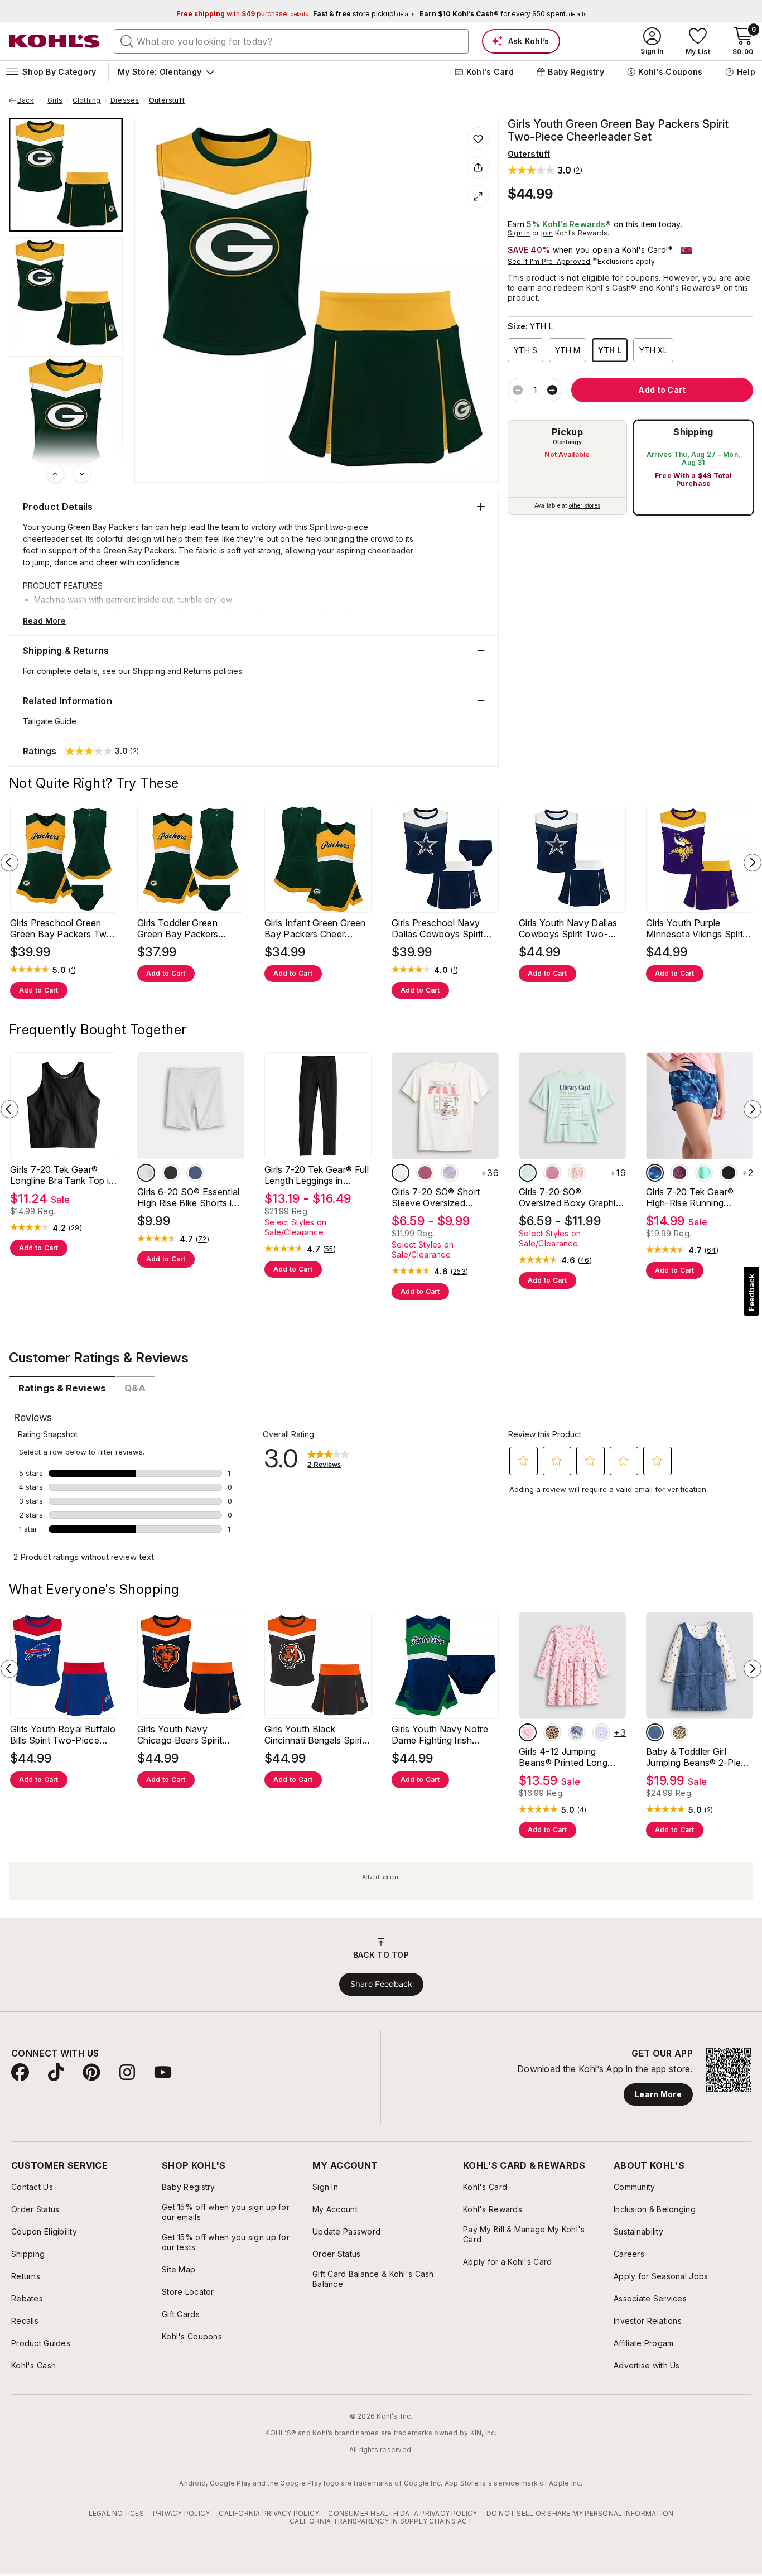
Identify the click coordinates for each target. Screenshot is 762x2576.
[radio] (567, 468)
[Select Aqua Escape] (704, 1173)
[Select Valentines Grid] (577, 1173)
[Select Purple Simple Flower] (601, 1732)
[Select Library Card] (528, 1173)
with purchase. (242, 14)
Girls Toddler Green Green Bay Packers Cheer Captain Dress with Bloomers (190, 928)
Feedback (751, 1292)
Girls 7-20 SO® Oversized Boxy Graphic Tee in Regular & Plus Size (570, 1197)
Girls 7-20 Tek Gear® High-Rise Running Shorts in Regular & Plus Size (696, 1197)
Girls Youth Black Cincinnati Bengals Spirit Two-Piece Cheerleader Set (315, 1735)
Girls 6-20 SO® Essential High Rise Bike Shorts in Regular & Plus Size (189, 1197)
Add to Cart (39, 990)
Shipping (693, 432)
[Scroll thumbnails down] (82, 474)
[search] (127, 41)
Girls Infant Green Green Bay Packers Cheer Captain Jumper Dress (315, 928)
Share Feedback (381, 1984)
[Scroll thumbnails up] (55, 474)
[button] (545, 170)
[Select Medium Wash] (655, 1732)
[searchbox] (291, 41)
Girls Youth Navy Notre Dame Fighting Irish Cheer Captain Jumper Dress (440, 1735)
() (73, 970)
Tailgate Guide (50, 721)
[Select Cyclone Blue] (195, 1173)
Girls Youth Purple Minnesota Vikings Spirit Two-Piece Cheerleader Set (696, 928)
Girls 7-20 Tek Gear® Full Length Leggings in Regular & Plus (317, 1175)
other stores (585, 505)
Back (30, 100)
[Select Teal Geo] (655, 1173)
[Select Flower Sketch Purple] (450, 1173)
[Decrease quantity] (518, 390)
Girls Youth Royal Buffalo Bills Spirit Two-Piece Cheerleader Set (63, 1735)
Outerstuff (167, 100)
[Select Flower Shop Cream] (401, 1173)
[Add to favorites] (478, 138)
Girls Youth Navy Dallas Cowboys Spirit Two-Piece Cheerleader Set (568, 928)
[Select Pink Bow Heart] (528, 1732)
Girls (55, 100)
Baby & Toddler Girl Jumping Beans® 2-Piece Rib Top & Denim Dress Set (699, 1757)
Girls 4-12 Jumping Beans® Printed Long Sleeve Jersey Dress (563, 1757)
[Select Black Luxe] (171, 1173)
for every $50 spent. (503, 14)
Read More (44, 621)
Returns (197, 671)
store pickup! (364, 14)
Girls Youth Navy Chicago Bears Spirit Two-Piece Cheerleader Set (187, 1735)
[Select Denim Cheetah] (679, 1732)
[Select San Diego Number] (552, 1173)
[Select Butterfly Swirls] (425, 1173)
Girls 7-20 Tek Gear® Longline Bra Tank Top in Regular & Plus (62, 1175)
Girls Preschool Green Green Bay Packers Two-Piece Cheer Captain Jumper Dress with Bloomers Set (63, 928)
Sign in (519, 233)
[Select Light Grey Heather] (146, 1173)
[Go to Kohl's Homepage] (55, 41)
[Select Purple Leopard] (679, 1173)
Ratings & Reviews (62, 1388)
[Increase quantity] (552, 390)
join (547, 233)
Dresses (125, 100)
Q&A (135, 1388)
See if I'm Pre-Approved (549, 261)
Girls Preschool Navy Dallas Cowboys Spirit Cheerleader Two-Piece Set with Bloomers (442, 928)
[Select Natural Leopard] (552, 1732)
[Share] (478, 167)
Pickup (567, 432)
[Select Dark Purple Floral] (577, 1732)
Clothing (87, 100)
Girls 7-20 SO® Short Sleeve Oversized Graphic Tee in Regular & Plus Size (443, 1197)
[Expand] (478, 196)
